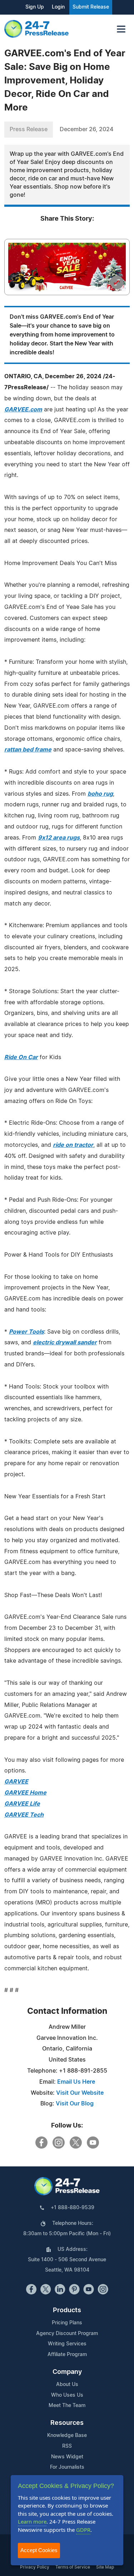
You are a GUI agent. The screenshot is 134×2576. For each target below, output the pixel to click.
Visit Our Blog (75, 2104)
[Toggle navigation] (121, 29)
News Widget (67, 2457)
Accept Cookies (39, 2550)
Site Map (105, 2567)
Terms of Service (73, 2567)
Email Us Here (76, 2082)
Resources (67, 2423)
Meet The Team (67, 2406)
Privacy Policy (35, 2567)
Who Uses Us (67, 2395)
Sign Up (35, 7)
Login (58, 7)
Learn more (32, 2521)
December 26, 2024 (86, 129)
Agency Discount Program (67, 2334)
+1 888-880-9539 (73, 2208)
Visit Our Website (80, 2093)
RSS (67, 2446)
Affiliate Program (67, 2355)
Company (67, 2372)
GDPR (83, 2530)
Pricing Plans (67, 2323)
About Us (67, 2385)
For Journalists (67, 2467)
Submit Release (91, 7)
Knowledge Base (67, 2436)
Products (67, 2310)
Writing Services (67, 2344)
